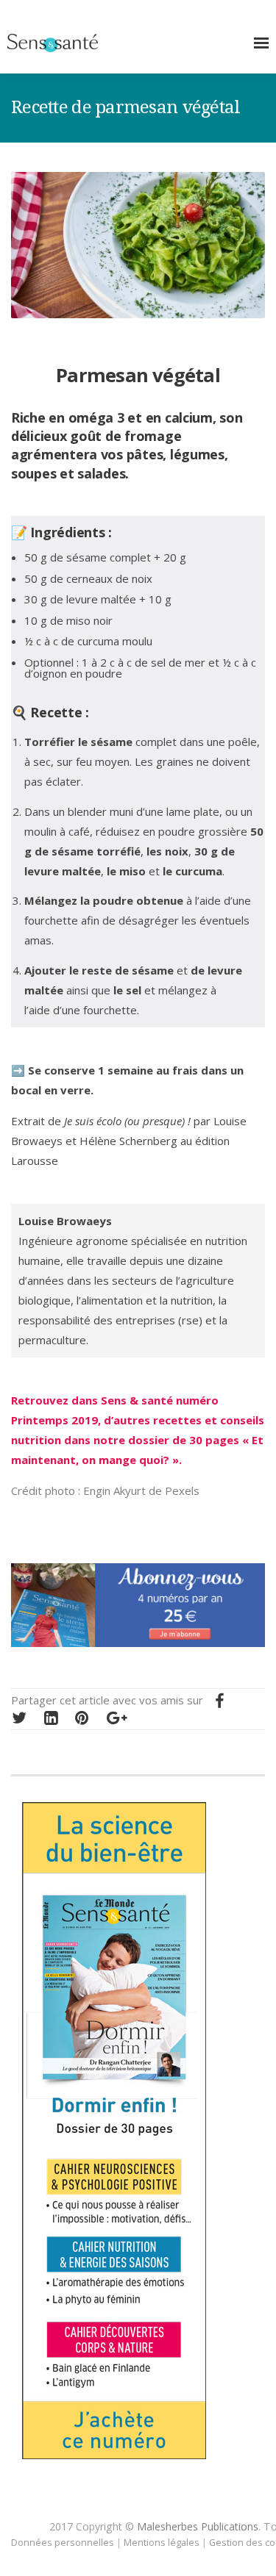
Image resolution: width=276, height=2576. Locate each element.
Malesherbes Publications (198, 2526)
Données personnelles (63, 2542)
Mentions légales (162, 2542)
